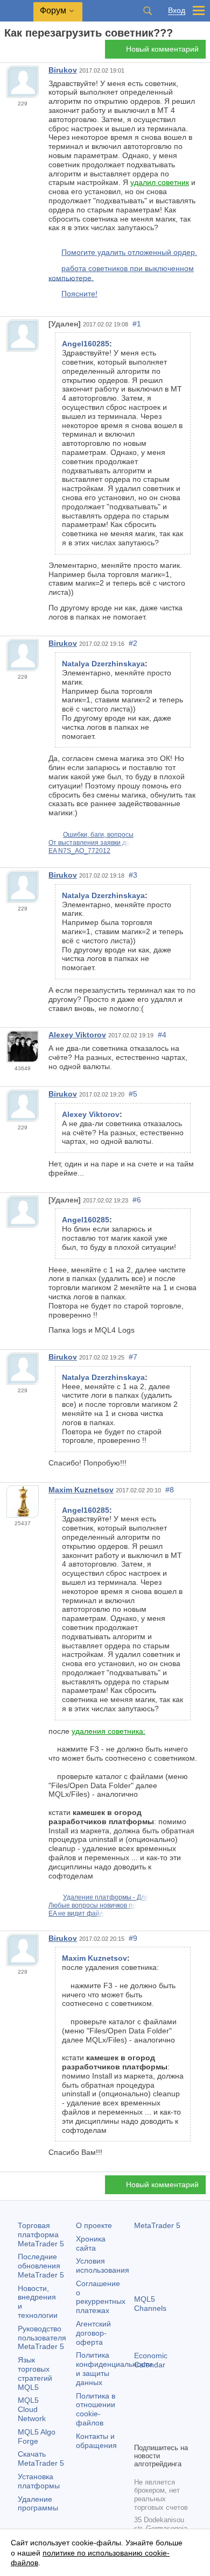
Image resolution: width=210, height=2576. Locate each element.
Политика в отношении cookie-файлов (96, 2409)
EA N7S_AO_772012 (79, 851)
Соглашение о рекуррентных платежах (101, 2297)
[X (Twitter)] (175, 2416)
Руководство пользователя (42, 2338)
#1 (137, 324)
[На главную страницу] (8, 52)
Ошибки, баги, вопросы (98, 835)
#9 (133, 1938)
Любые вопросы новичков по (92, 1905)
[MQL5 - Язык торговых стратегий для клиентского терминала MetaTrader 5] (17, 11)
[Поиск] (148, 11)
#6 (137, 1200)
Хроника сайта (91, 2243)
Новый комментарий (162, 49)
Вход (177, 10)
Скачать (41, 2458)
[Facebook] (141, 2416)
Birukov (63, 70)
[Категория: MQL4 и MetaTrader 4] (20, 52)
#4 (162, 1035)
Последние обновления (41, 2266)
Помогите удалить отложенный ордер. (129, 252)
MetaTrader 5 (157, 2225)
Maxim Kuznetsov (81, 1490)
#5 (133, 1094)
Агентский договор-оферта (93, 2333)
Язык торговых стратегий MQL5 (35, 2373)
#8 (170, 1490)
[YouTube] (141, 2433)
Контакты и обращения (96, 2441)
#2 (133, 643)
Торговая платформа (41, 2235)
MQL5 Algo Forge (37, 2436)
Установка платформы (39, 2481)
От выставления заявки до (89, 843)
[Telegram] (158, 2416)
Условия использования (103, 2265)
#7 (133, 1357)
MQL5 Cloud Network (32, 2409)
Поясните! (79, 294)
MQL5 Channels (150, 2304)
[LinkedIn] (158, 2433)
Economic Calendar (151, 2360)
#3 (133, 875)
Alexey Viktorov (77, 1035)
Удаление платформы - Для (106, 1897)
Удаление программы (38, 2504)
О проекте (94, 2225)
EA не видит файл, (77, 1913)
